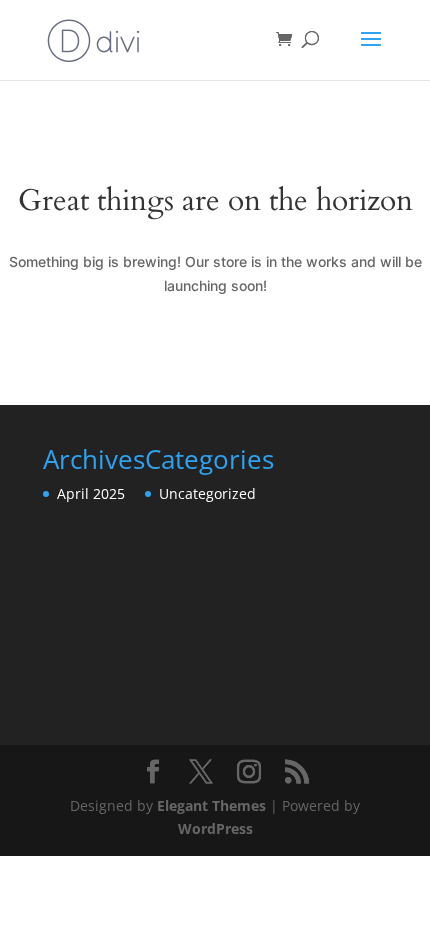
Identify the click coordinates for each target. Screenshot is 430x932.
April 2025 (91, 493)
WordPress (215, 828)
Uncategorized (207, 493)
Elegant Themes (211, 805)
